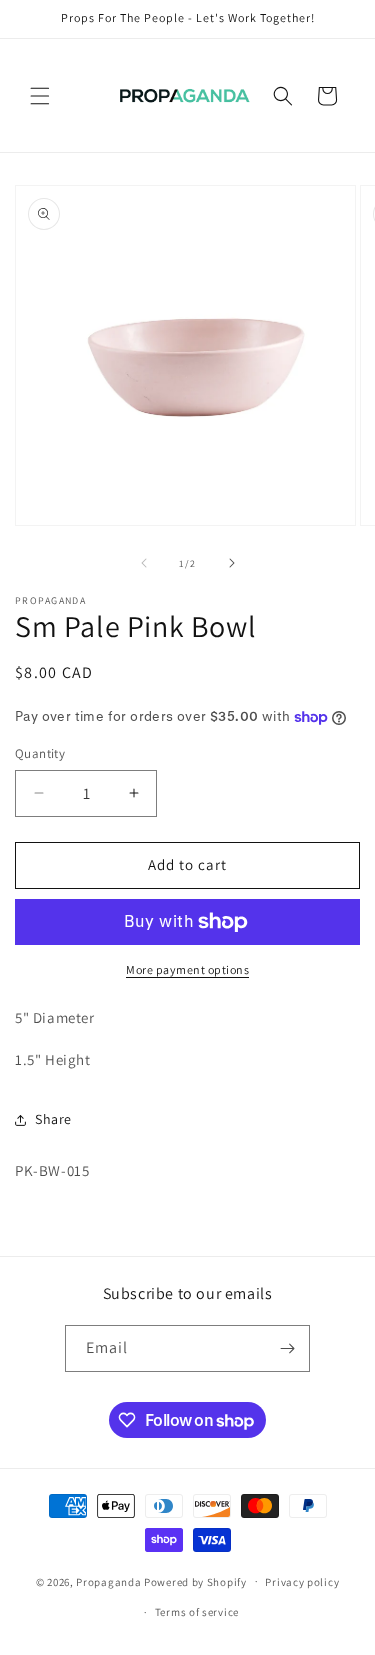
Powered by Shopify (195, 1581)
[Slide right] (232, 563)
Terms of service (197, 1612)
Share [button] (53, 1119)
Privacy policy (302, 1582)
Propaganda (108, 1581)
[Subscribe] (287, 1348)
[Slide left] (144, 563)
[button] (40, 96)
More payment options (187, 969)
